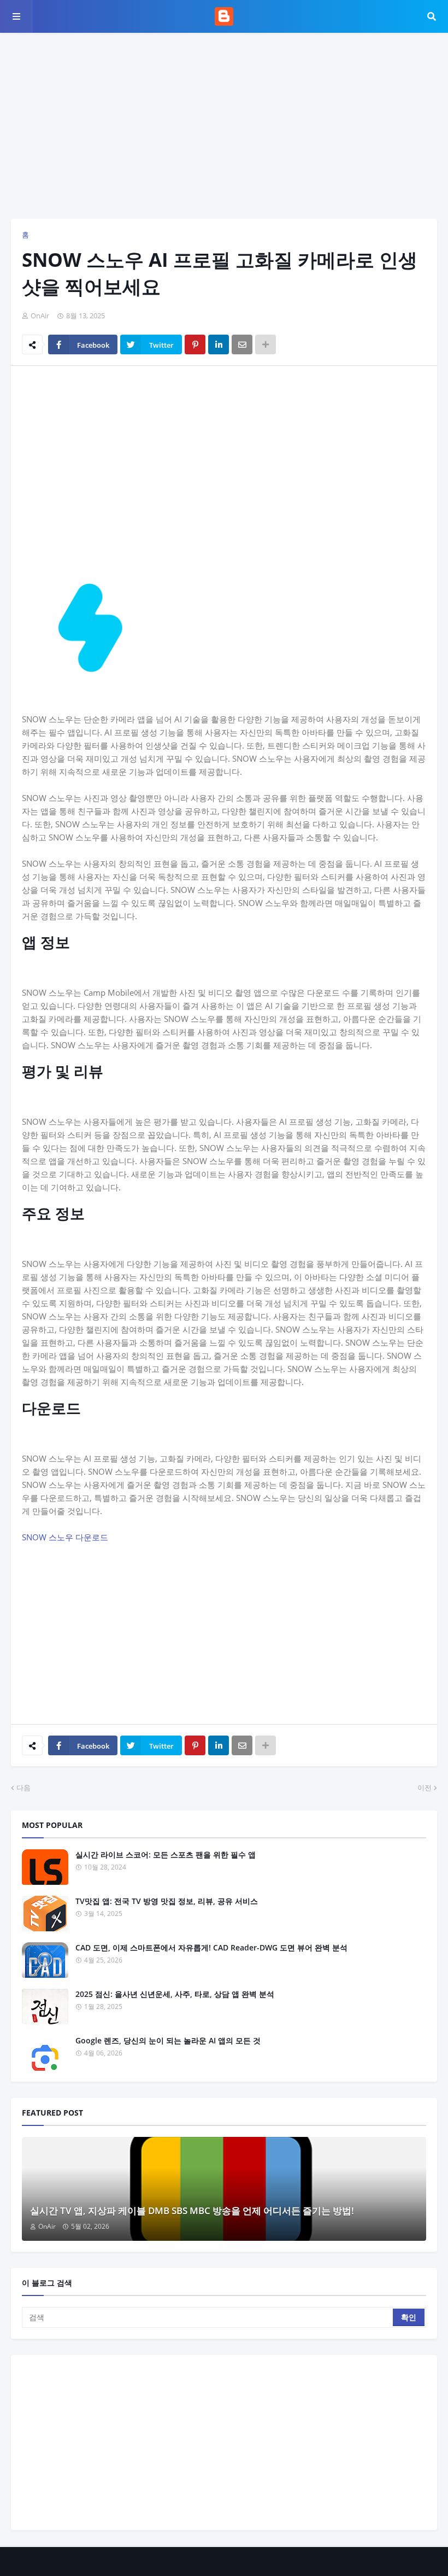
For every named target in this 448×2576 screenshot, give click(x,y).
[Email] (242, 344)
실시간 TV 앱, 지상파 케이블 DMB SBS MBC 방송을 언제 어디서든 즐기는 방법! (192, 2210)
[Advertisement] (224, 126)
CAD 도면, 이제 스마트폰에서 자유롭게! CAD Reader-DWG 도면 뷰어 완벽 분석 (211, 1947)
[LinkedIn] (219, 344)
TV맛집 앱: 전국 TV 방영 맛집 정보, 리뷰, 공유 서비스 (167, 1901)
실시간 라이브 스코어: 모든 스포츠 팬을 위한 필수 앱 (166, 1854)
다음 (23, 1788)
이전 (425, 1788)
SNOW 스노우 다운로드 (65, 1537)
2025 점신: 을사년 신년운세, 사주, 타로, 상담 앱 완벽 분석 (175, 1994)
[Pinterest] (195, 344)
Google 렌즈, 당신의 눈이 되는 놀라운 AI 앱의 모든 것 (168, 2040)
